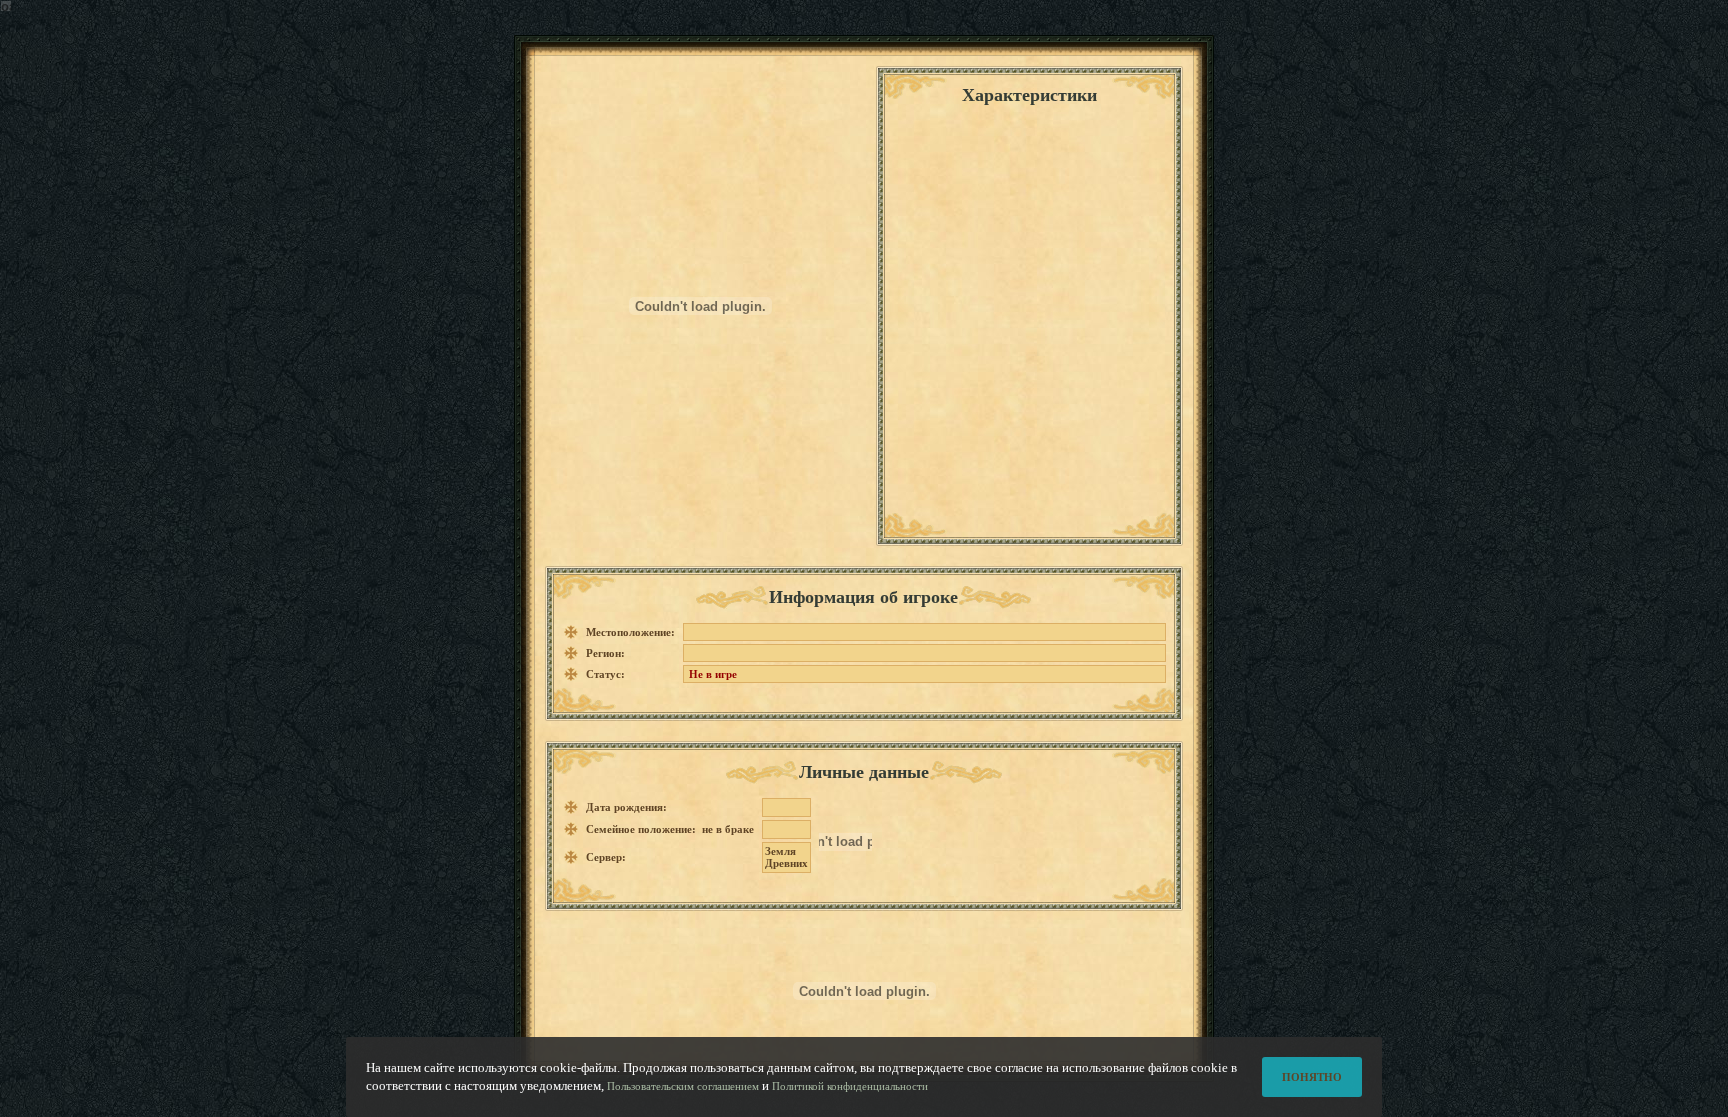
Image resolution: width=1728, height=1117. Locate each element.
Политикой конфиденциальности (850, 1086)
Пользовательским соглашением (683, 1086)
